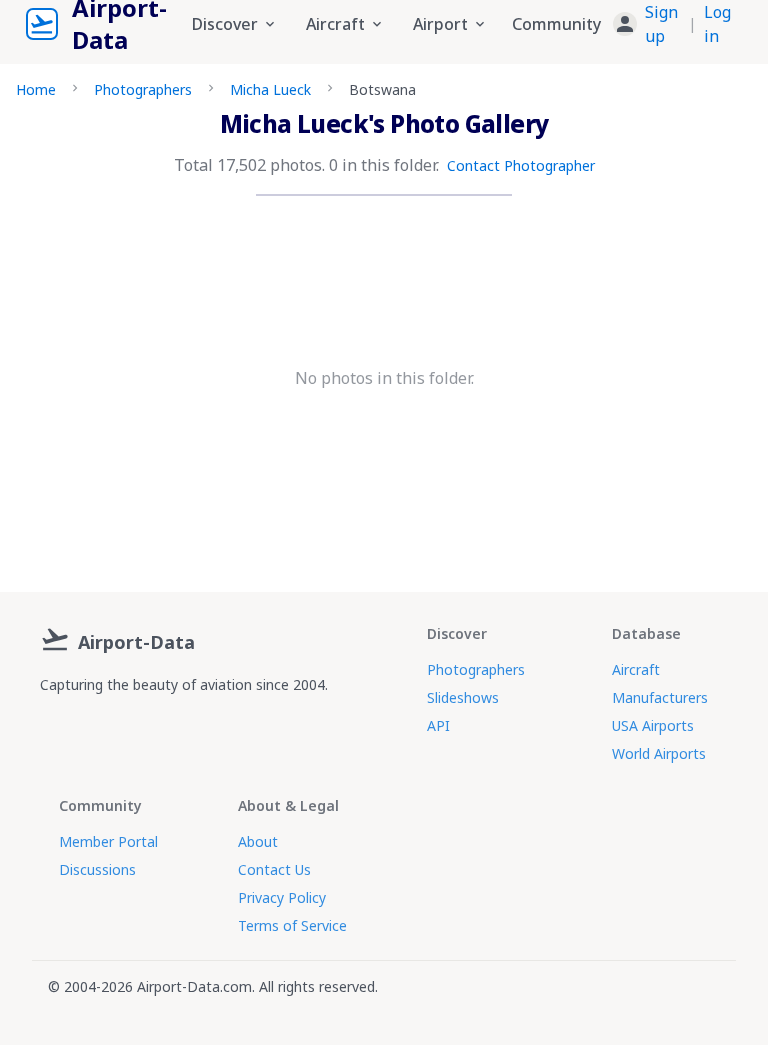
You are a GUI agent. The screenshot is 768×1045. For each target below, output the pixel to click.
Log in (717, 24)
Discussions (97, 869)
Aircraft (636, 669)
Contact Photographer (521, 165)
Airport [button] (440, 24)
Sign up (661, 24)
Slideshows (463, 697)
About (258, 841)
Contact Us (274, 869)
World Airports (659, 753)
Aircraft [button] (335, 24)
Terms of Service (292, 925)
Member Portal (108, 841)
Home (36, 89)
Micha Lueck (270, 89)
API (438, 725)
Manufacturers (660, 697)
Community (556, 24)
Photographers (143, 89)
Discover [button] (225, 24)
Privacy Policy (282, 897)
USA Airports (653, 725)
